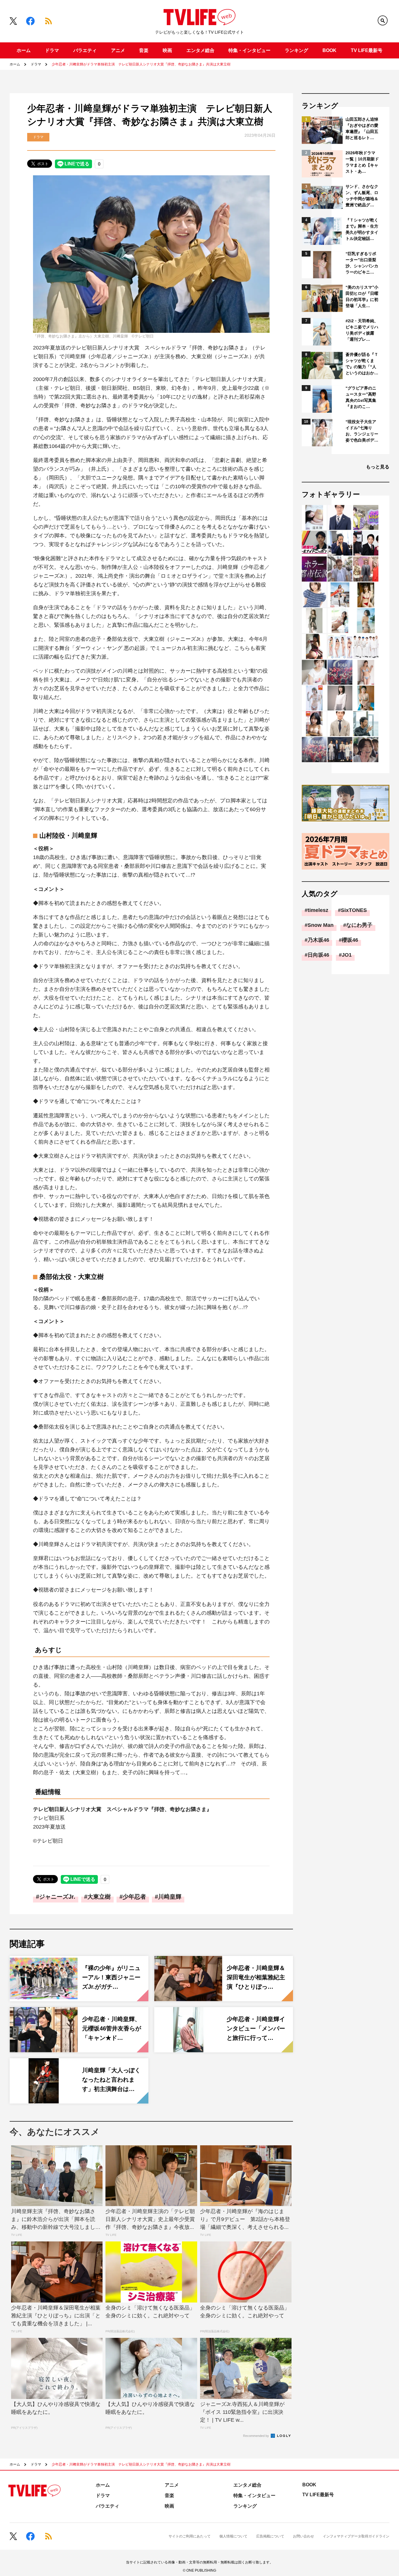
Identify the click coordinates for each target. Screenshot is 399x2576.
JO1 (347, 955)
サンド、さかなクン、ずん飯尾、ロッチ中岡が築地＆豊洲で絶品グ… (362, 196)
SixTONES (354, 910)
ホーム (24, 50)
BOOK (329, 50)
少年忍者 (134, 1897)
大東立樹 (99, 1897)
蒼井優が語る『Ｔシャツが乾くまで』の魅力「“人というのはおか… (362, 364)
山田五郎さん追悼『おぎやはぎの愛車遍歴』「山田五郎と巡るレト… (362, 128)
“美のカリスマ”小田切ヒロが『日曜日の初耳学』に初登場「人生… (362, 296)
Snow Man (321, 925)
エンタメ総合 (200, 50)
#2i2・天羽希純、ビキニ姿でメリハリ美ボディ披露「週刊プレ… (362, 330)
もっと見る (378, 467)
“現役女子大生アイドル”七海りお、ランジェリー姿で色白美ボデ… (362, 431)
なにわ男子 (359, 925)
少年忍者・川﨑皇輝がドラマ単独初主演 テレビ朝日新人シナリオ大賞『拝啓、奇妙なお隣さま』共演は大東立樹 (141, 64)
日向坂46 (318, 955)
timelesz (318, 910)
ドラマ (52, 50)
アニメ (118, 50)
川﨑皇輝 (170, 1897)
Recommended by (256, 2436)
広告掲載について (270, 2536)
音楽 (144, 50)
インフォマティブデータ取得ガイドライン (356, 2536)
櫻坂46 (350, 940)
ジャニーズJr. (57, 1897)
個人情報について (233, 2536)
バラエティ (85, 50)
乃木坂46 (318, 940)
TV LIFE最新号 (367, 50)
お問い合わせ (303, 2536)
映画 (167, 50)
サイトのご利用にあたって (190, 2536)
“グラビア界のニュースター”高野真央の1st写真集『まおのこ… (361, 397)
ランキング (296, 50)
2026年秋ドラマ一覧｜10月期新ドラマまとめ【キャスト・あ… (362, 162)
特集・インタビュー (249, 50)
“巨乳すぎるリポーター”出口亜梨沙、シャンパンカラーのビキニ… (362, 263)
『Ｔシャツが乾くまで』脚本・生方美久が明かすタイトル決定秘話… (362, 229)
